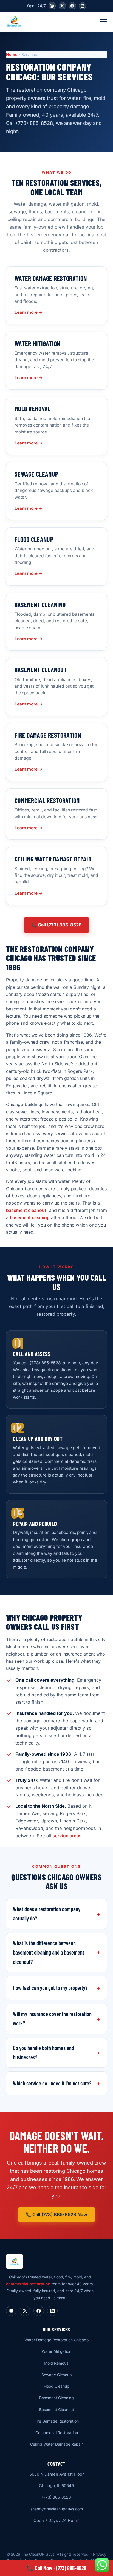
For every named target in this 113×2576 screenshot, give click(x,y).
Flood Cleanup (56, 2386)
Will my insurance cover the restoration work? (52, 2018)
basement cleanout (26, 1210)
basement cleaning (30, 1217)
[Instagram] (52, 6)
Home (12, 54)
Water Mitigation (56, 2351)
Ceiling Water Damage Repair (56, 2444)
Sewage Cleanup (57, 2375)
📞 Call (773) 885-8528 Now (56, 2214)
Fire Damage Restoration (57, 2421)
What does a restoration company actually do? (47, 1914)
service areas (67, 1836)
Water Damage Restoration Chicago (56, 2340)
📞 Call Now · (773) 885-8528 (56, 2568)
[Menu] (103, 22)
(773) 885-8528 (56, 2497)
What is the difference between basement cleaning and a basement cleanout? (49, 1952)
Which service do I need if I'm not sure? (52, 2083)
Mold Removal (57, 2363)
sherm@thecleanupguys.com (57, 2509)
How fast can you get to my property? (50, 1988)
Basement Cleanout (57, 2410)
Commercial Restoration (57, 2433)
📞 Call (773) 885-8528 (56, 925)
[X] (62, 6)
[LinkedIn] (83, 6)
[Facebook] (72, 6)
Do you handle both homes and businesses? (43, 2053)
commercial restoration (28, 2284)
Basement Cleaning (56, 2398)
